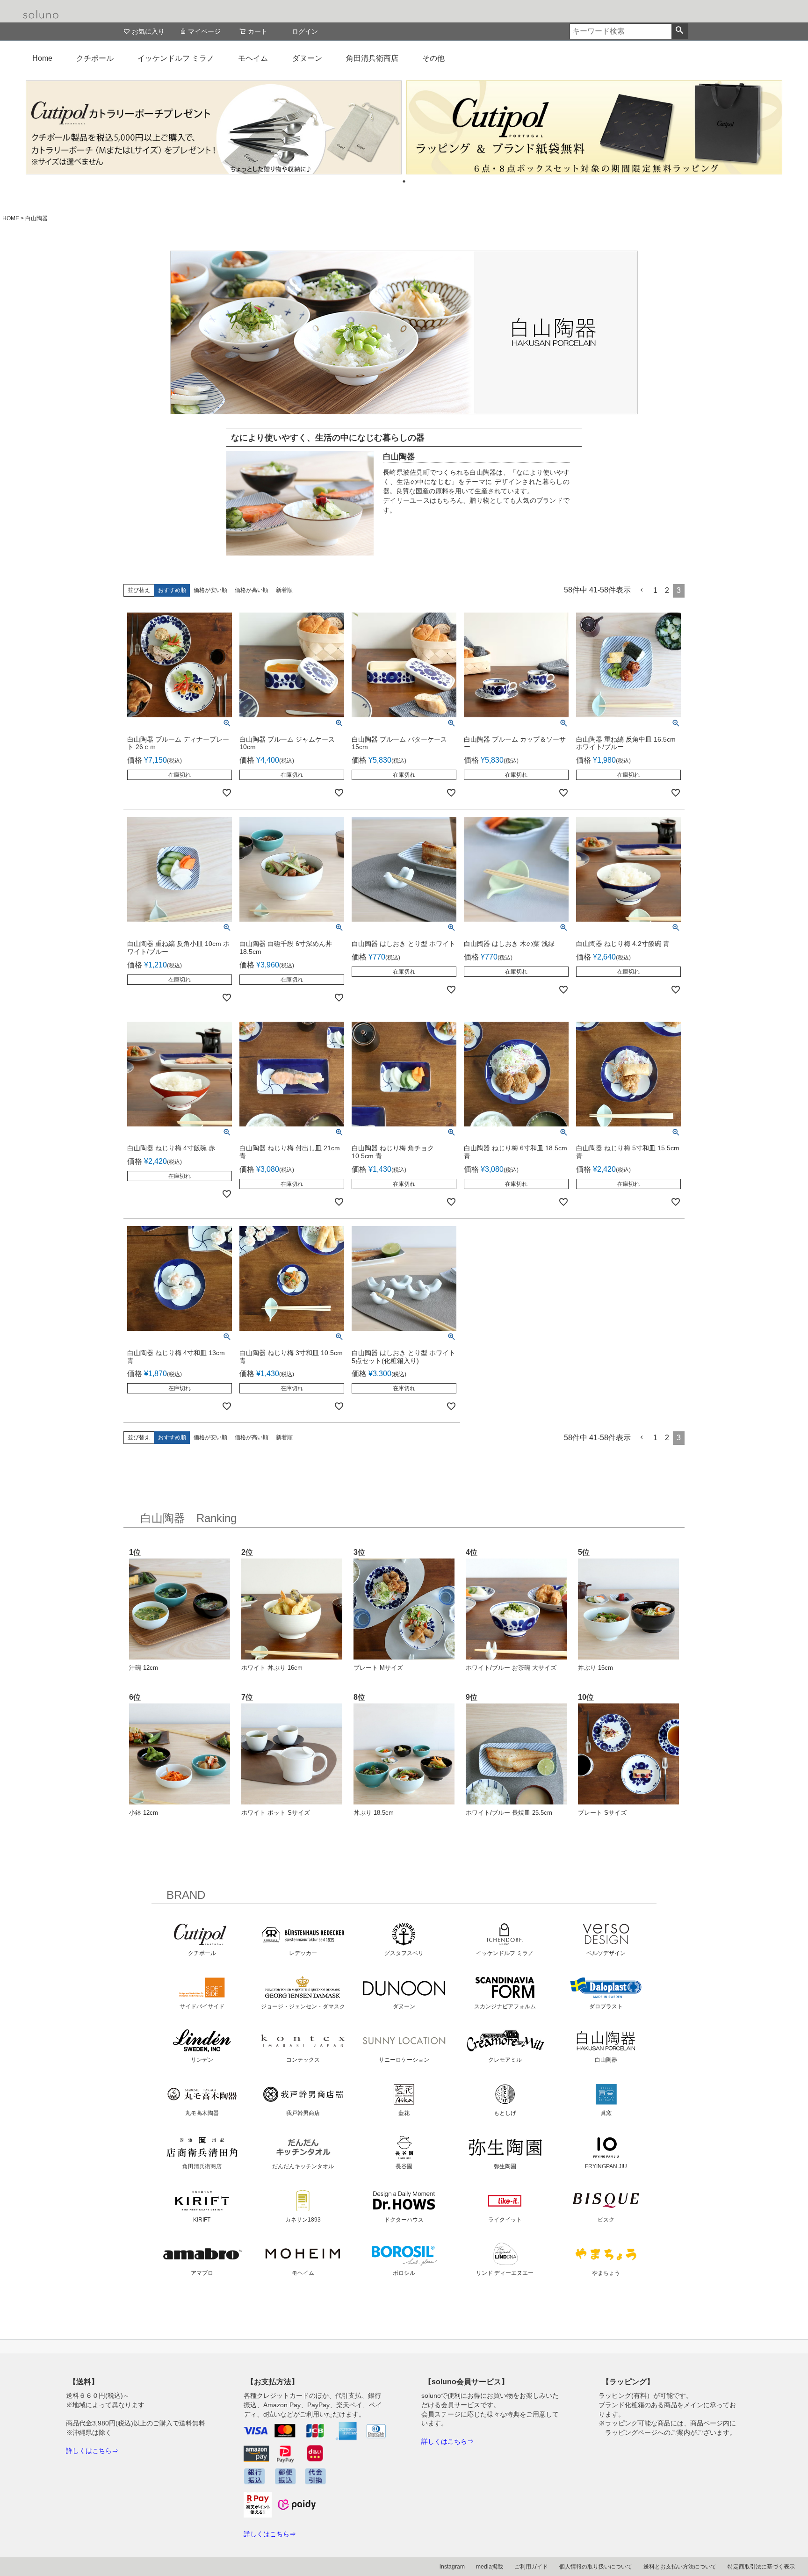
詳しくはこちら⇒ (92, 2451)
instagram (452, 2567)
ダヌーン (307, 58)
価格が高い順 (252, 590)
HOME (11, 218)
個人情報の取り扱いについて (596, 2567)
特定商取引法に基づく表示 (761, 2567)
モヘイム (253, 58)
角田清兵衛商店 (372, 58)
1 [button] (655, 590)
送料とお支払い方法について (680, 2567)
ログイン (305, 31)
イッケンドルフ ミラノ (176, 58)
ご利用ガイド (531, 2567)
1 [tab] (404, 181)
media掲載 (490, 2567)
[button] (642, 590)
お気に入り (148, 31)
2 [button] (667, 590)
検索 (680, 31)
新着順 (284, 590)
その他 (433, 58)
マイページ (204, 31)
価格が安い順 (210, 590)
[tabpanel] (214, 127)
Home (42, 58)
